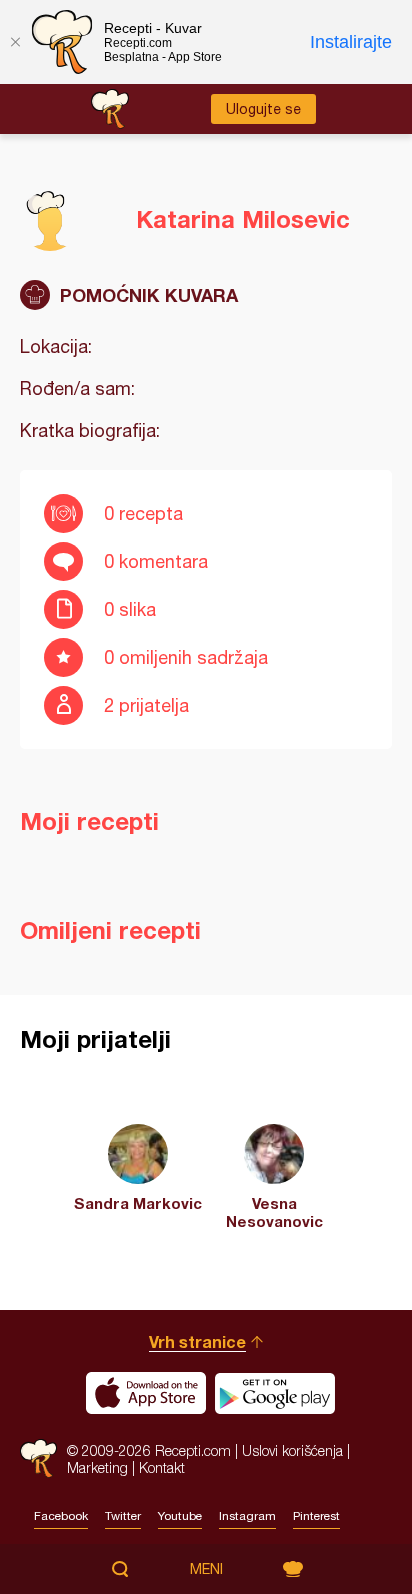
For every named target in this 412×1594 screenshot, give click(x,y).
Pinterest (316, 1516)
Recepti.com (38, 1458)
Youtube (180, 1516)
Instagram (247, 1516)
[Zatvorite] (15, 42)
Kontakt (162, 1467)
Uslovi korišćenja (292, 1450)
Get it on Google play (275, 1393)
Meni (206, 1569)
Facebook (61, 1516)
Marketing (97, 1467)
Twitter (123, 1516)
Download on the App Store (146, 1393)
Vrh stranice (197, 1341)
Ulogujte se (263, 109)
